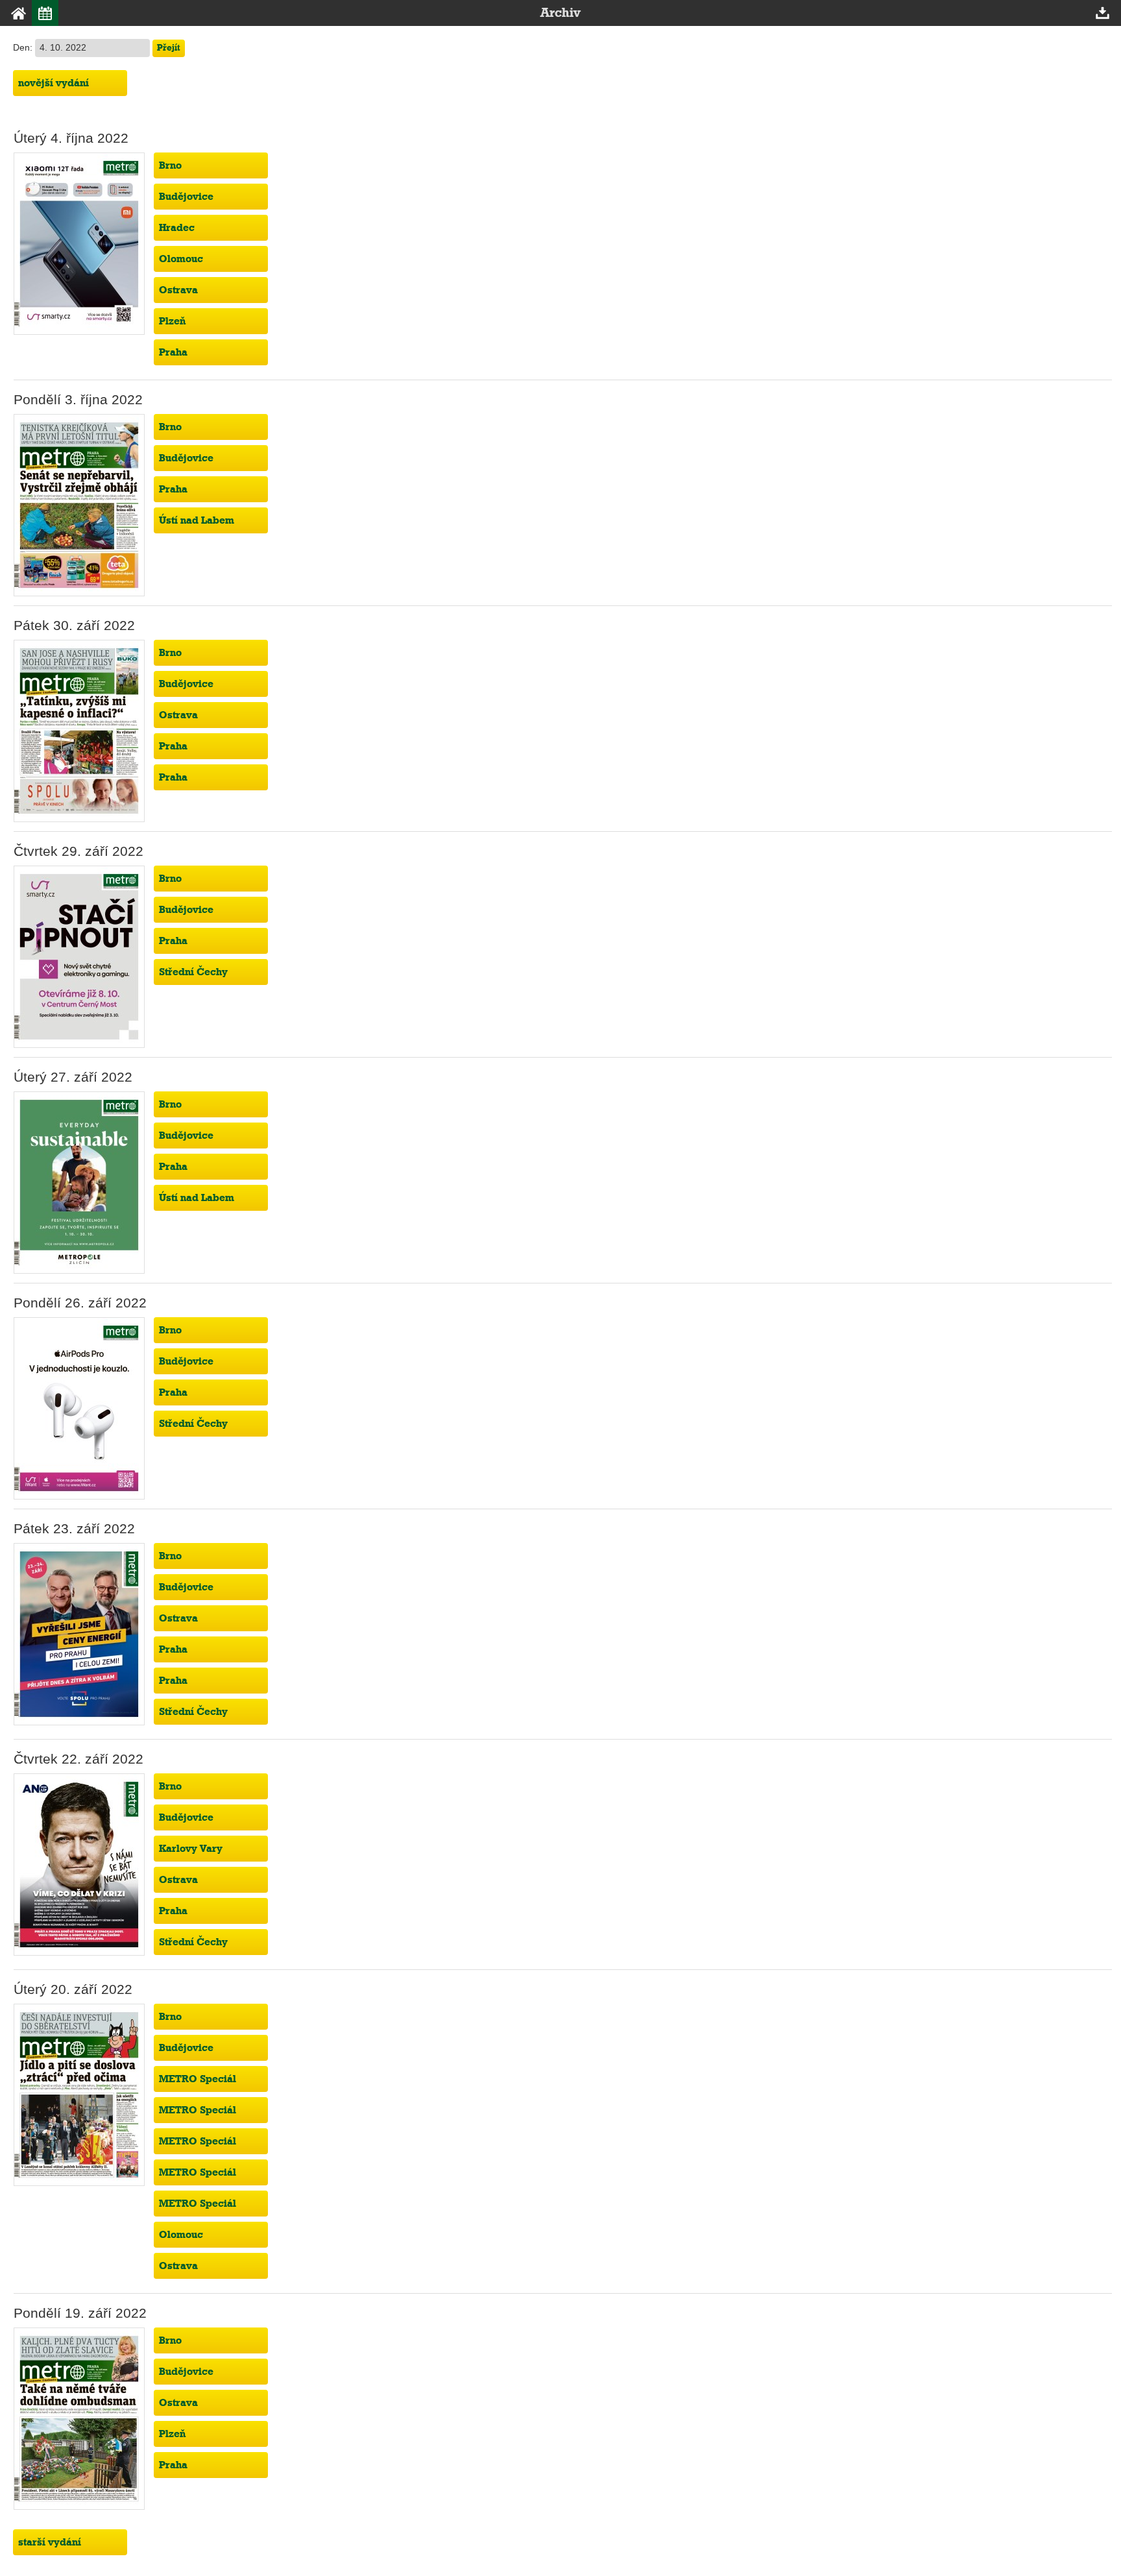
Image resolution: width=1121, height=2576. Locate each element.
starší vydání (50, 2542)
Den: (24, 48)
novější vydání (54, 83)
